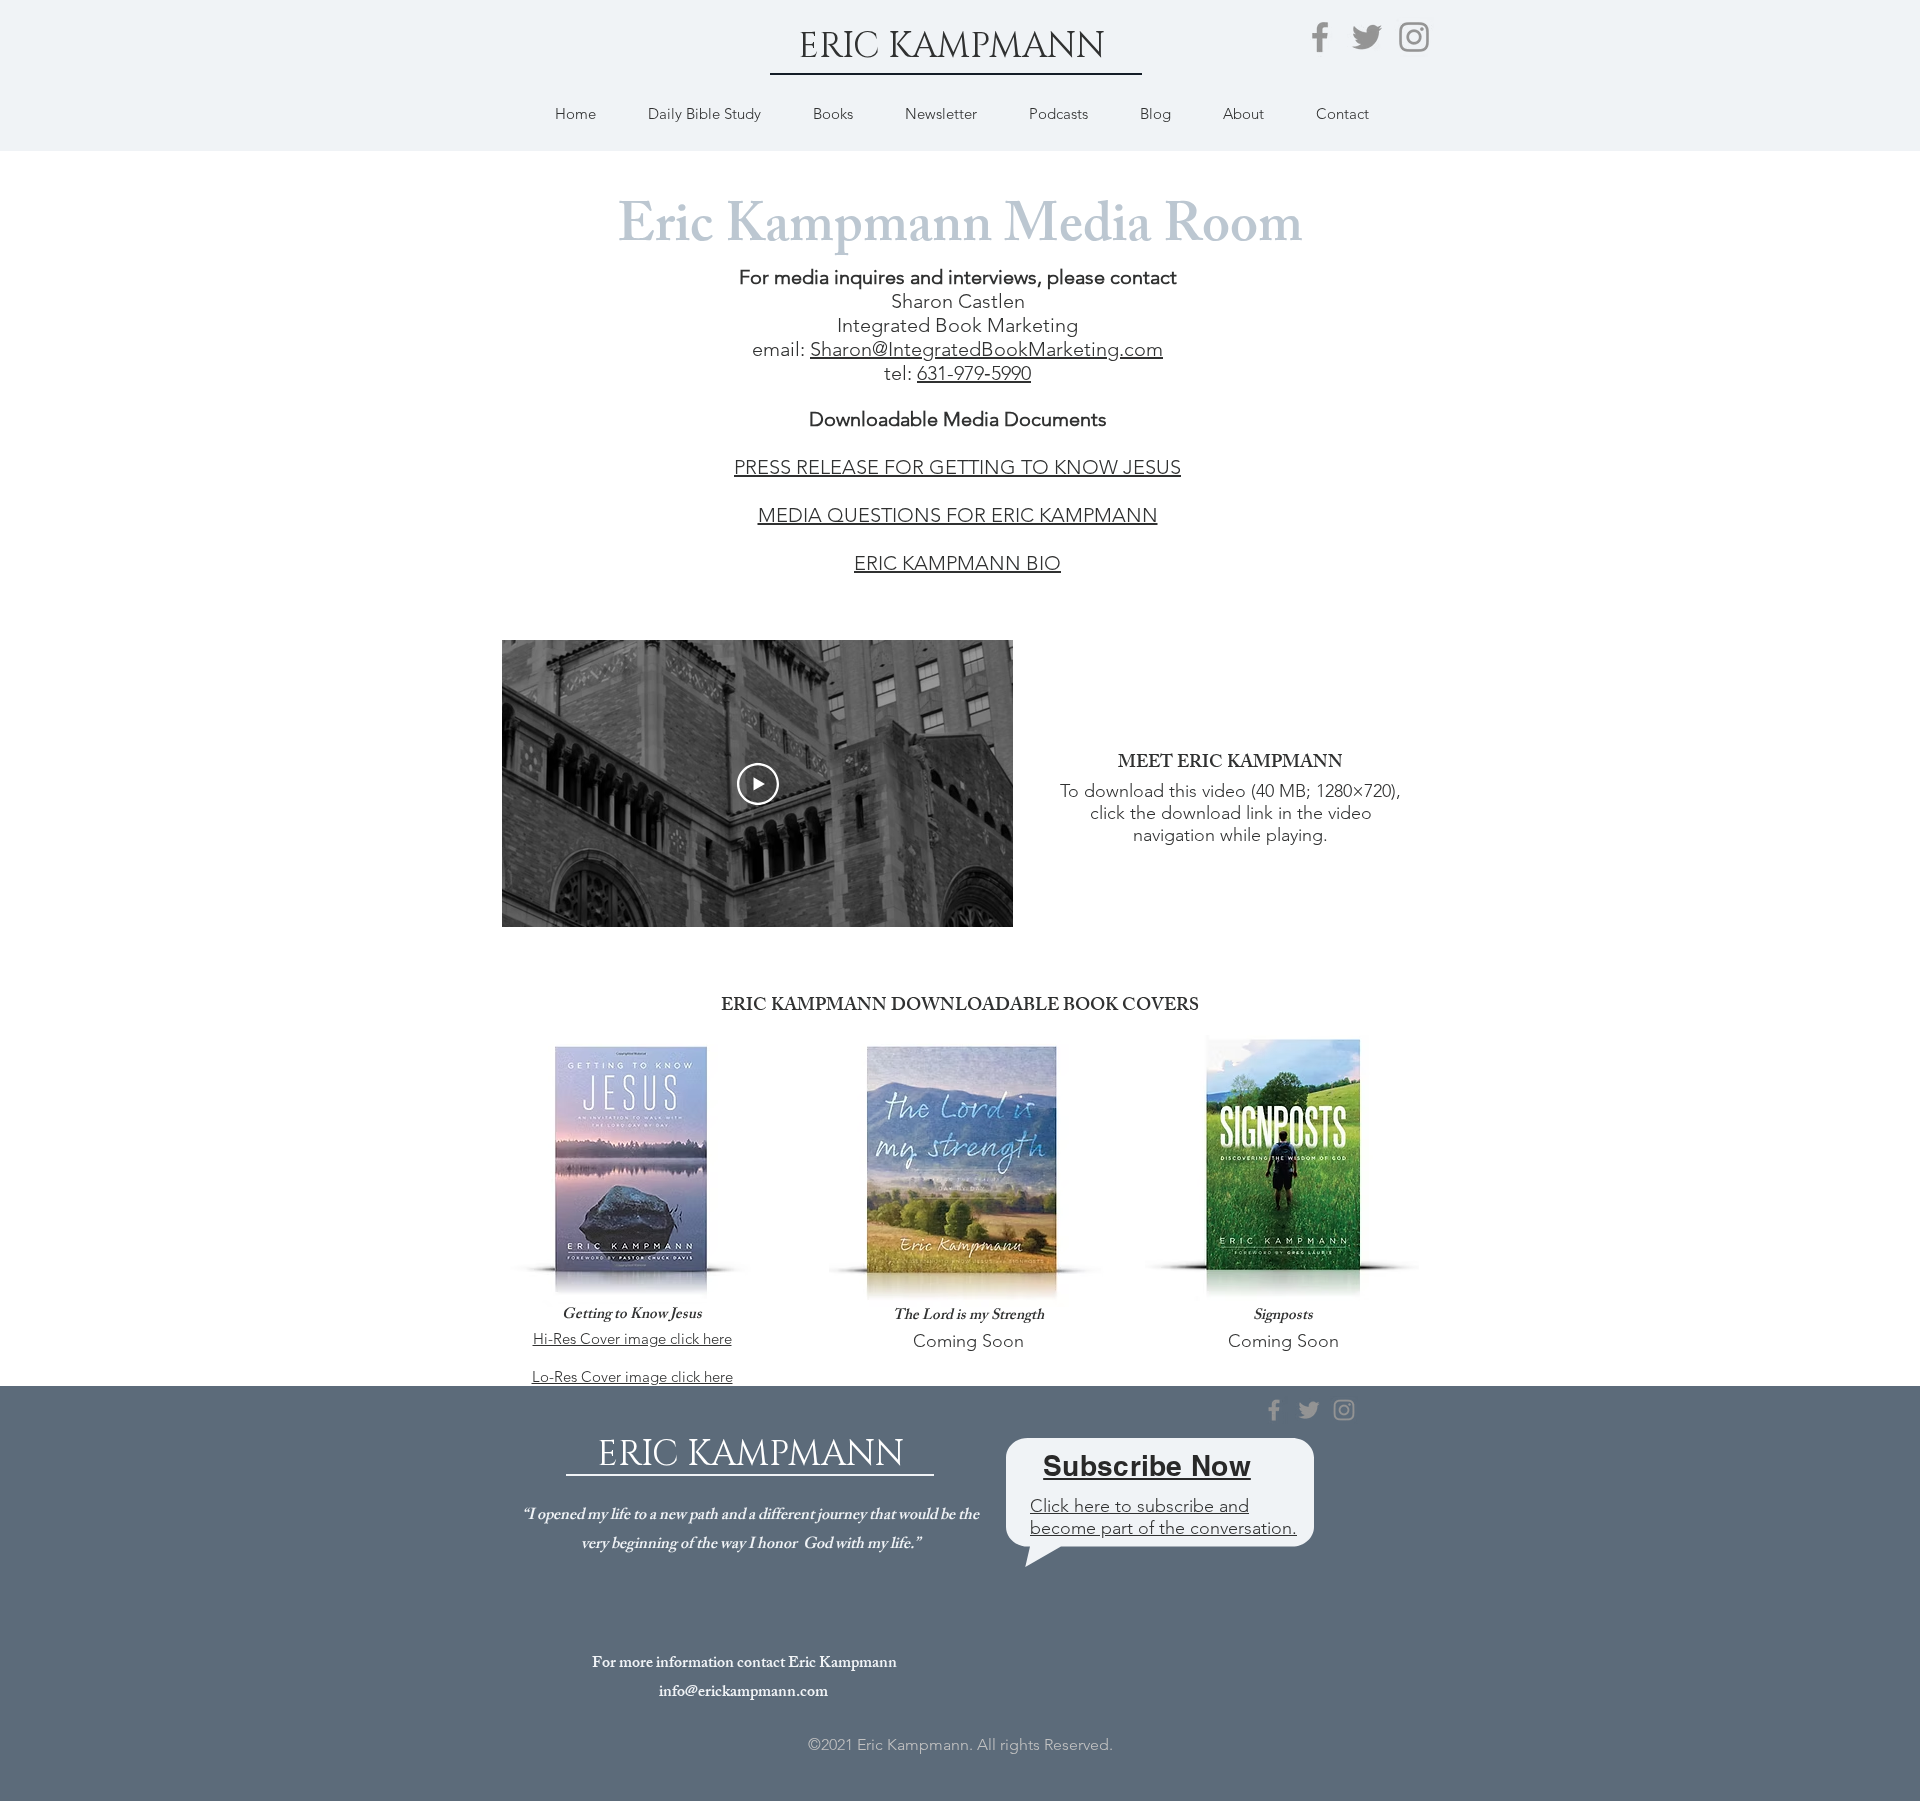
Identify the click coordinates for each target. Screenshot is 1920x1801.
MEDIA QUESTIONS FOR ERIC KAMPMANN (958, 515)
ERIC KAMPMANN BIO (957, 563)
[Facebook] (1320, 37)
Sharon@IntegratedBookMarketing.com (986, 349)
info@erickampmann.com (743, 1693)
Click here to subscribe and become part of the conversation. (1163, 1517)
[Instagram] (1414, 37)
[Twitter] (1367, 37)
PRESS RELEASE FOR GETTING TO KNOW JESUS (957, 467)
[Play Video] (758, 784)
